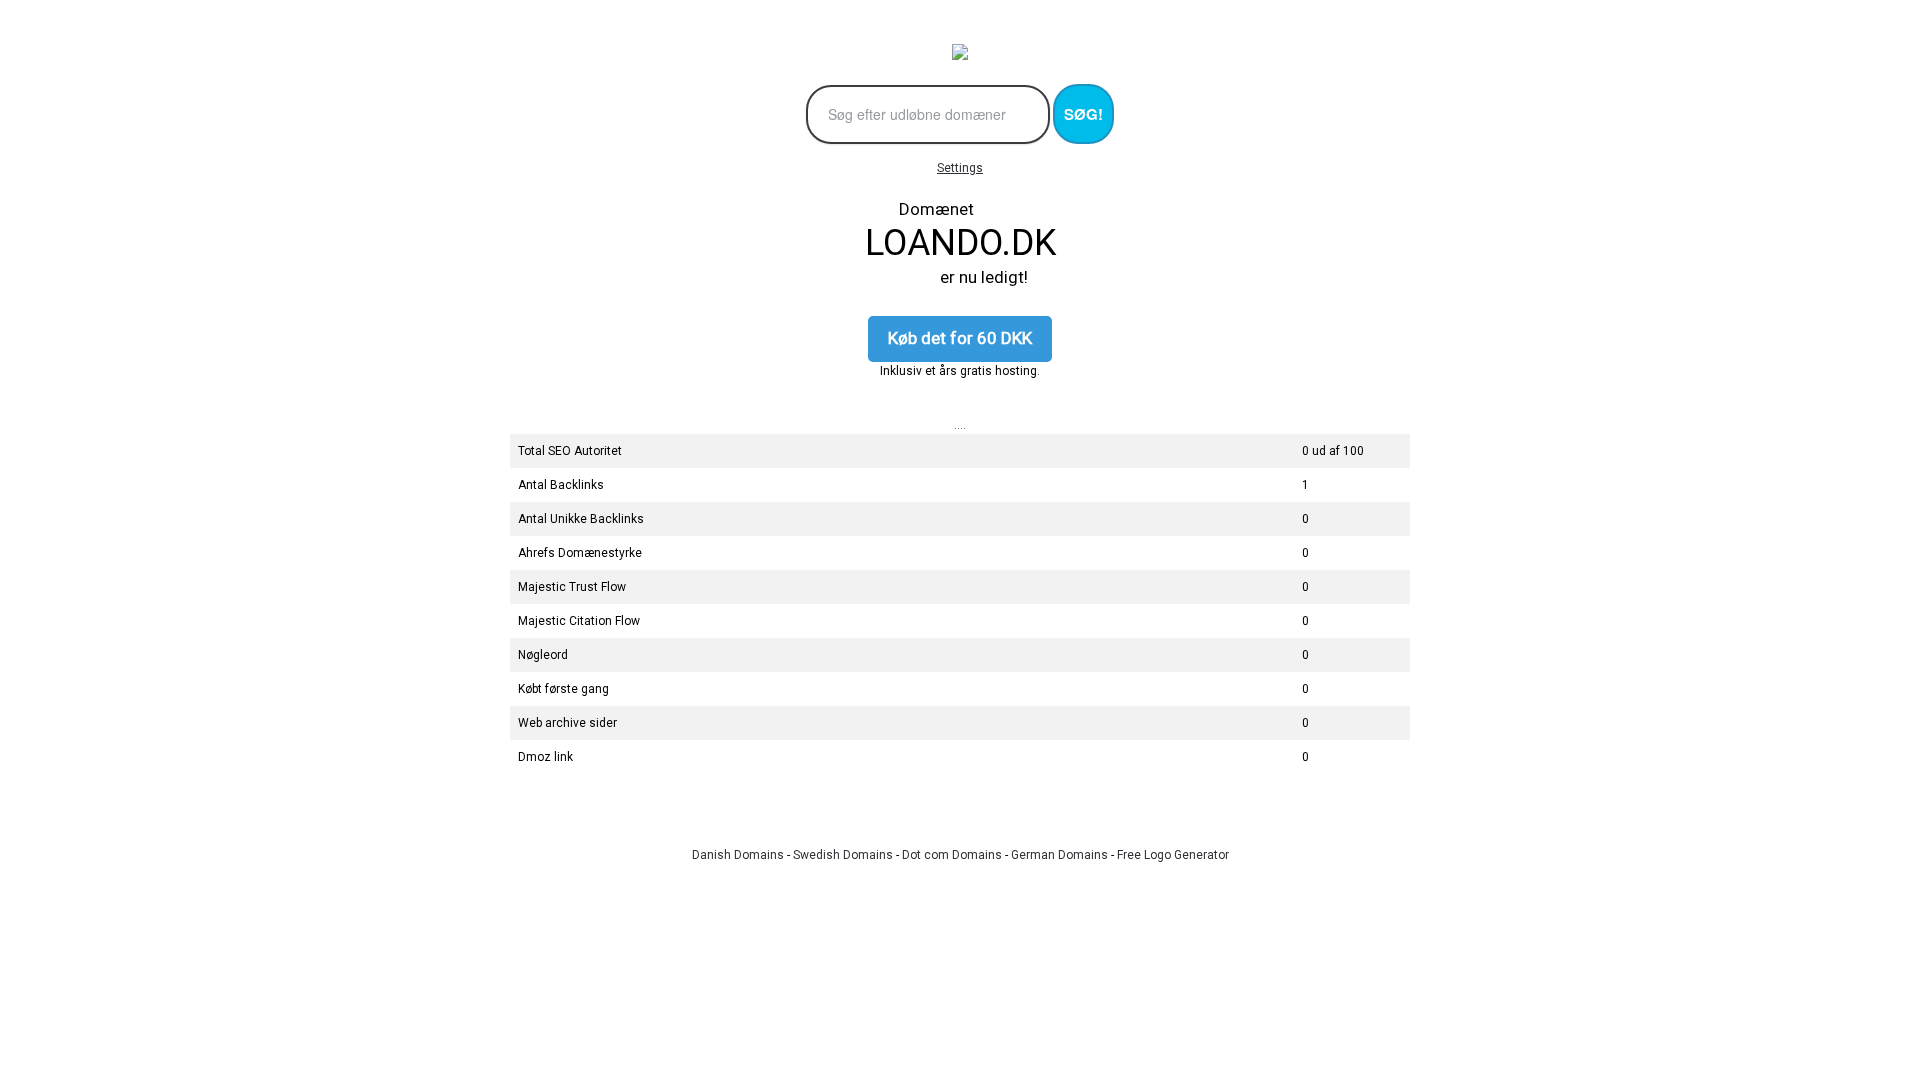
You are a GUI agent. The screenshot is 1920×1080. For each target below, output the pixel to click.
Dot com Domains (952, 855)
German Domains (1059, 855)
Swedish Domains (843, 855)
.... (960, 425)
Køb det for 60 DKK (960, 338)
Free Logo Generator (1173, 855)
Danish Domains (738, 855)
